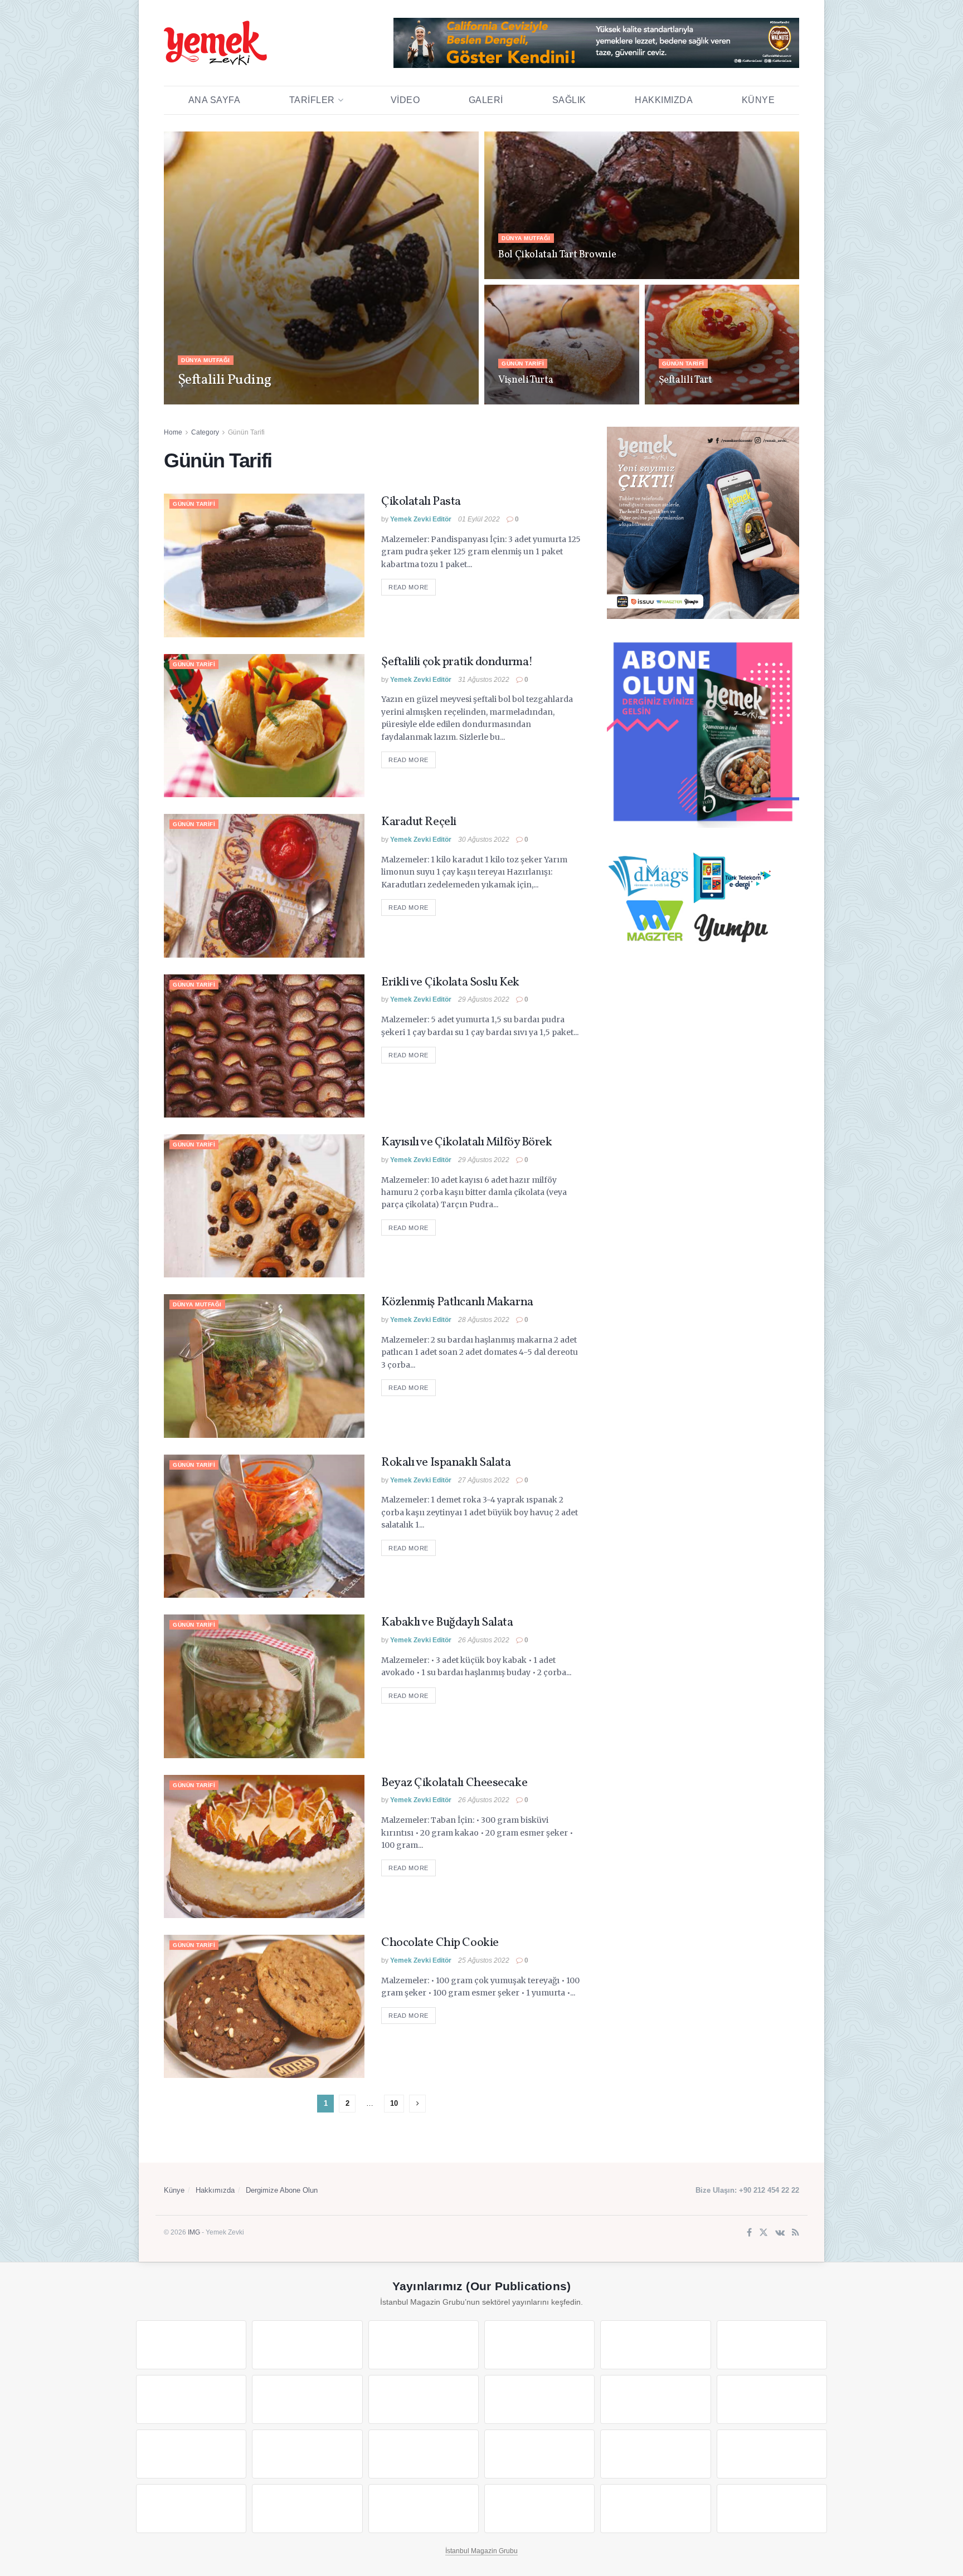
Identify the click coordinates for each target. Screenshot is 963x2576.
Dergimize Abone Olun (282, 2190)
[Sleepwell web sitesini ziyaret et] (772, 2399)
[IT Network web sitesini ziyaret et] (191, 2509)
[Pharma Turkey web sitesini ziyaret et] (424, 2345)
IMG (194, 2232)
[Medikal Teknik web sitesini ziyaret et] (539, 2345)
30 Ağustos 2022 (484, 840)
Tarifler (312, 100)
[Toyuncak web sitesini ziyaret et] (655, 2454)
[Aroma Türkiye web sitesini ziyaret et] (424, 2399)
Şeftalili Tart (685, 380)
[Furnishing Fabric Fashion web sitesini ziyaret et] (539, 2454)
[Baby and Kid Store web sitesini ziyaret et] (772, 2454)
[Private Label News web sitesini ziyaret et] (307, 2345)
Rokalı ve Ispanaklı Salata (446, 1463)
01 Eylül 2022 (479, 519)
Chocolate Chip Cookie (440, 1943)
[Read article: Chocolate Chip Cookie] (264, 2006)
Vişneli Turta (526, 380)
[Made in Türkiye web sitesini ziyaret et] (655, 2509)
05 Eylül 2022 (276, 401)
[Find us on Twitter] (763, 2233)
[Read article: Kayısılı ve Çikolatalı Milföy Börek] (264, 1206)
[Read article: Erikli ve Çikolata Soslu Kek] (264, 1046)
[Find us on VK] (780, 2233)
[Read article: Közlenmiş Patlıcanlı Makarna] (264, 1366)
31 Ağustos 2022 (484, 680)
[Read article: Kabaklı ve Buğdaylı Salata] (264, 1686)
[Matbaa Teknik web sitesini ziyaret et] (307, 2509)
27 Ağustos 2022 (484, 1480)
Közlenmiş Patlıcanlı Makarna (457, 1302)
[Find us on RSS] (796, 2233)
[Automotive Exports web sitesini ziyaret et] (539, 2509)
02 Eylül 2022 (680, 401)
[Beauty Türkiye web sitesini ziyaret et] (191, 2345)
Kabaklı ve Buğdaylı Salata (447, 1623)
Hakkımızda (664, 100)
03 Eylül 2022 (519, 401)
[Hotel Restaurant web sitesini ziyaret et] (772, 2345)
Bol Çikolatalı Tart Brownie (557, 255)
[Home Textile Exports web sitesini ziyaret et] (424, 2454)
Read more (412, 587)
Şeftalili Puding (225, 380)
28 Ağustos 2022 (484, 1320)
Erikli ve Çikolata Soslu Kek (450, 982)
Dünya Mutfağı (206, 360)
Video (405, 100)
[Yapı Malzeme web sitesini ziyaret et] (424, 2509)
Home (173, 432)
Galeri (486, 100)
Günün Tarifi (523, 364)
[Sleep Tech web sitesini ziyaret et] (191, 2454)
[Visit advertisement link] (596, 43)
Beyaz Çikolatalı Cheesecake (454, 1783)
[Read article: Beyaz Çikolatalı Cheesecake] (264, 1846)
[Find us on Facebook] (749, 2233)
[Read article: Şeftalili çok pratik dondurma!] (264, 726)
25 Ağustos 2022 (484, 1960)
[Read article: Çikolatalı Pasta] (264, 565)
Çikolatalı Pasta (421, 502)
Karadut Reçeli (419, 822)
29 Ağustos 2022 (484, 999)
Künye (758, 100)
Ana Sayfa (215, 100)
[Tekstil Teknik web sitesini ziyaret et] (539, 2399)
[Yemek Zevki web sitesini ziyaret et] (655, 2345)
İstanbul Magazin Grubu (481, 2551)
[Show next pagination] (417, 2104)
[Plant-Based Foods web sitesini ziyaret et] (307, 2399)
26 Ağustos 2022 (484, 1640)
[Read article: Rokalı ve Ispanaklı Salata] (264, 1526)
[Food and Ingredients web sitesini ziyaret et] (191, 2399)
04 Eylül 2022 (519, 276)
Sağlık (569, 100)
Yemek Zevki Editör (217, 401)
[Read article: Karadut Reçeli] (264, 885)
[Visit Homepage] (215, 43)
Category (205, 432)
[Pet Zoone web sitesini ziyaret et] (772, 2509)
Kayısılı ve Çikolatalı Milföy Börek (467, 1142)
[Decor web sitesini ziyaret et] (307, 2454)
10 (394, 2103)
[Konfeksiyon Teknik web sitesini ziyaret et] (655, 2399)
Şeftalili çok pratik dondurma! (457, 662)
